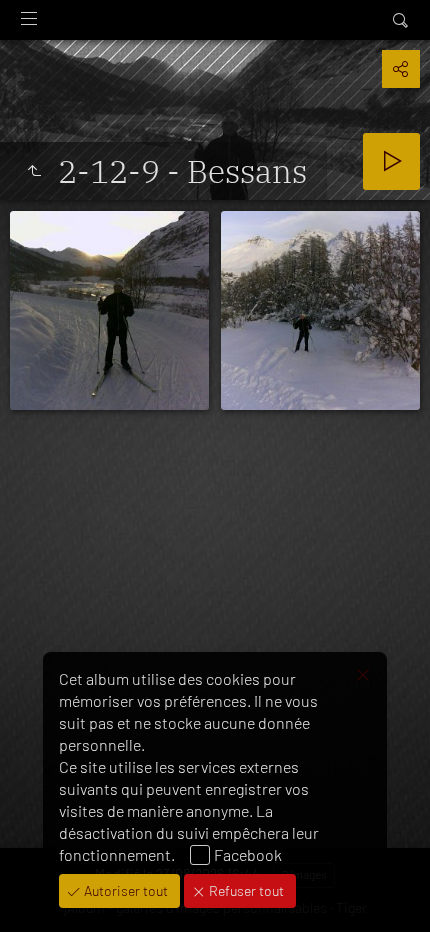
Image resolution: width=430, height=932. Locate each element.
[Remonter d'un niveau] (34, 171)
